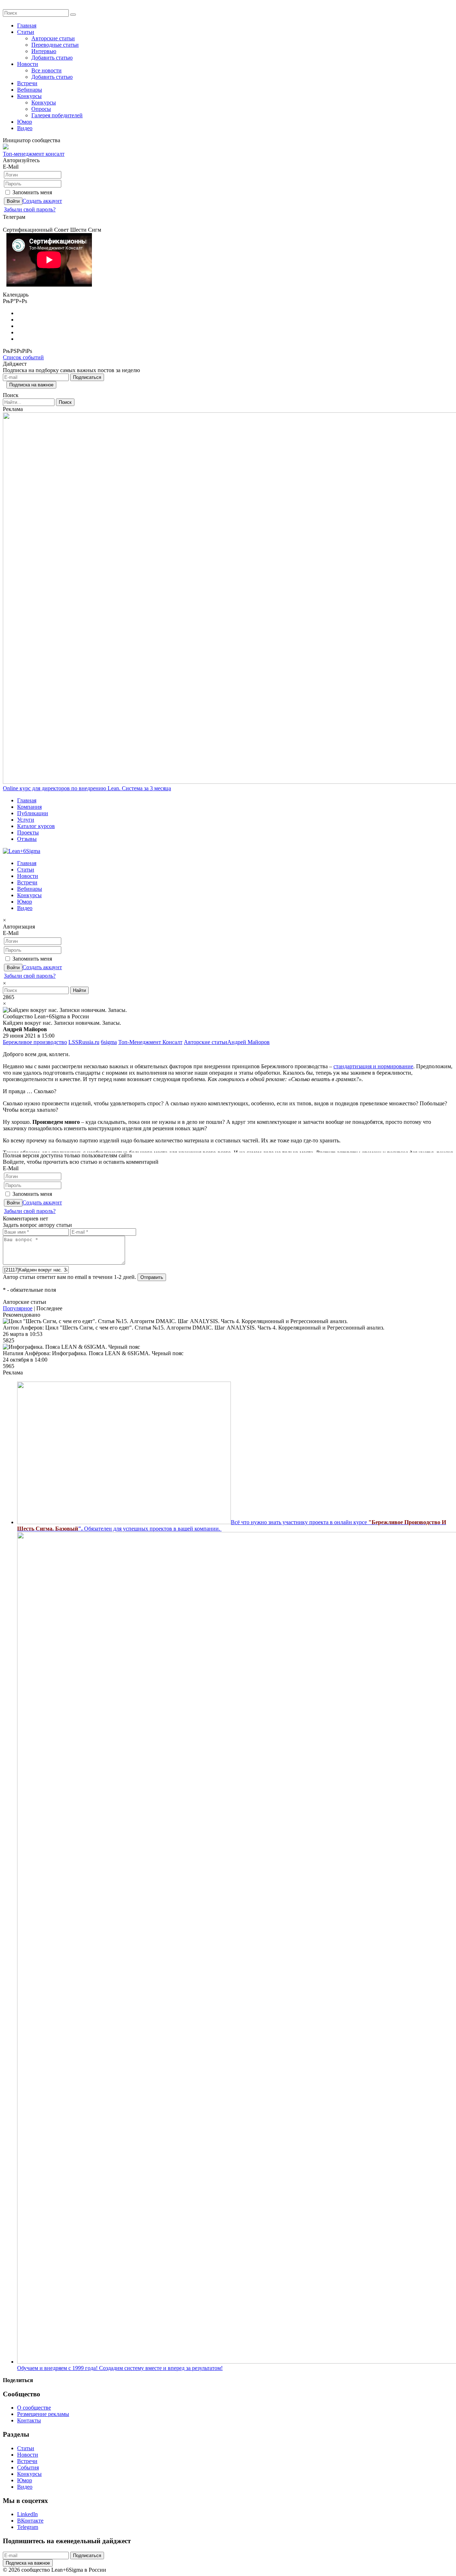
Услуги (26, 820)
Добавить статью (52, 58)
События (28, 2467)
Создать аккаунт (42, 201)
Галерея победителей (57, 115)
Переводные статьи (55, 45)
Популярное (18, 1308)
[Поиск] (73, 15)
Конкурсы (29, 96)
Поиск (65, 402)
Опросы (41, 109)
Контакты (29, 2420)
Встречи (27, 83)
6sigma (109, 1042)
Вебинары (30, 90)
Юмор (25, 122)
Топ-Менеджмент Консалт (150, 1042)
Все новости (46, 70)
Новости (28, 64)
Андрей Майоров (248, 1042)
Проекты (28, 832)
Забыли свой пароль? (30, 209)
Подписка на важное (31, 385)
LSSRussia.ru (84, 1042)
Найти (79, 990)
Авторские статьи (53, 38)
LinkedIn (27, 2514)
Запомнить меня (32, 192)
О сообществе (34, 2408)
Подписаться (87, 377)
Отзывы (27, 839)
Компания (29, 807)
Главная (27, 25)
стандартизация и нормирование (373, 1066)
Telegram (28, 2527)
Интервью (44, 51)
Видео (25, 128)
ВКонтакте (30, 2521)
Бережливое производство (35, 1042)
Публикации (33, 813)
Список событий (23, 357)
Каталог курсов (36, 826)
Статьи (26, 32)
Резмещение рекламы (43, 2414)
